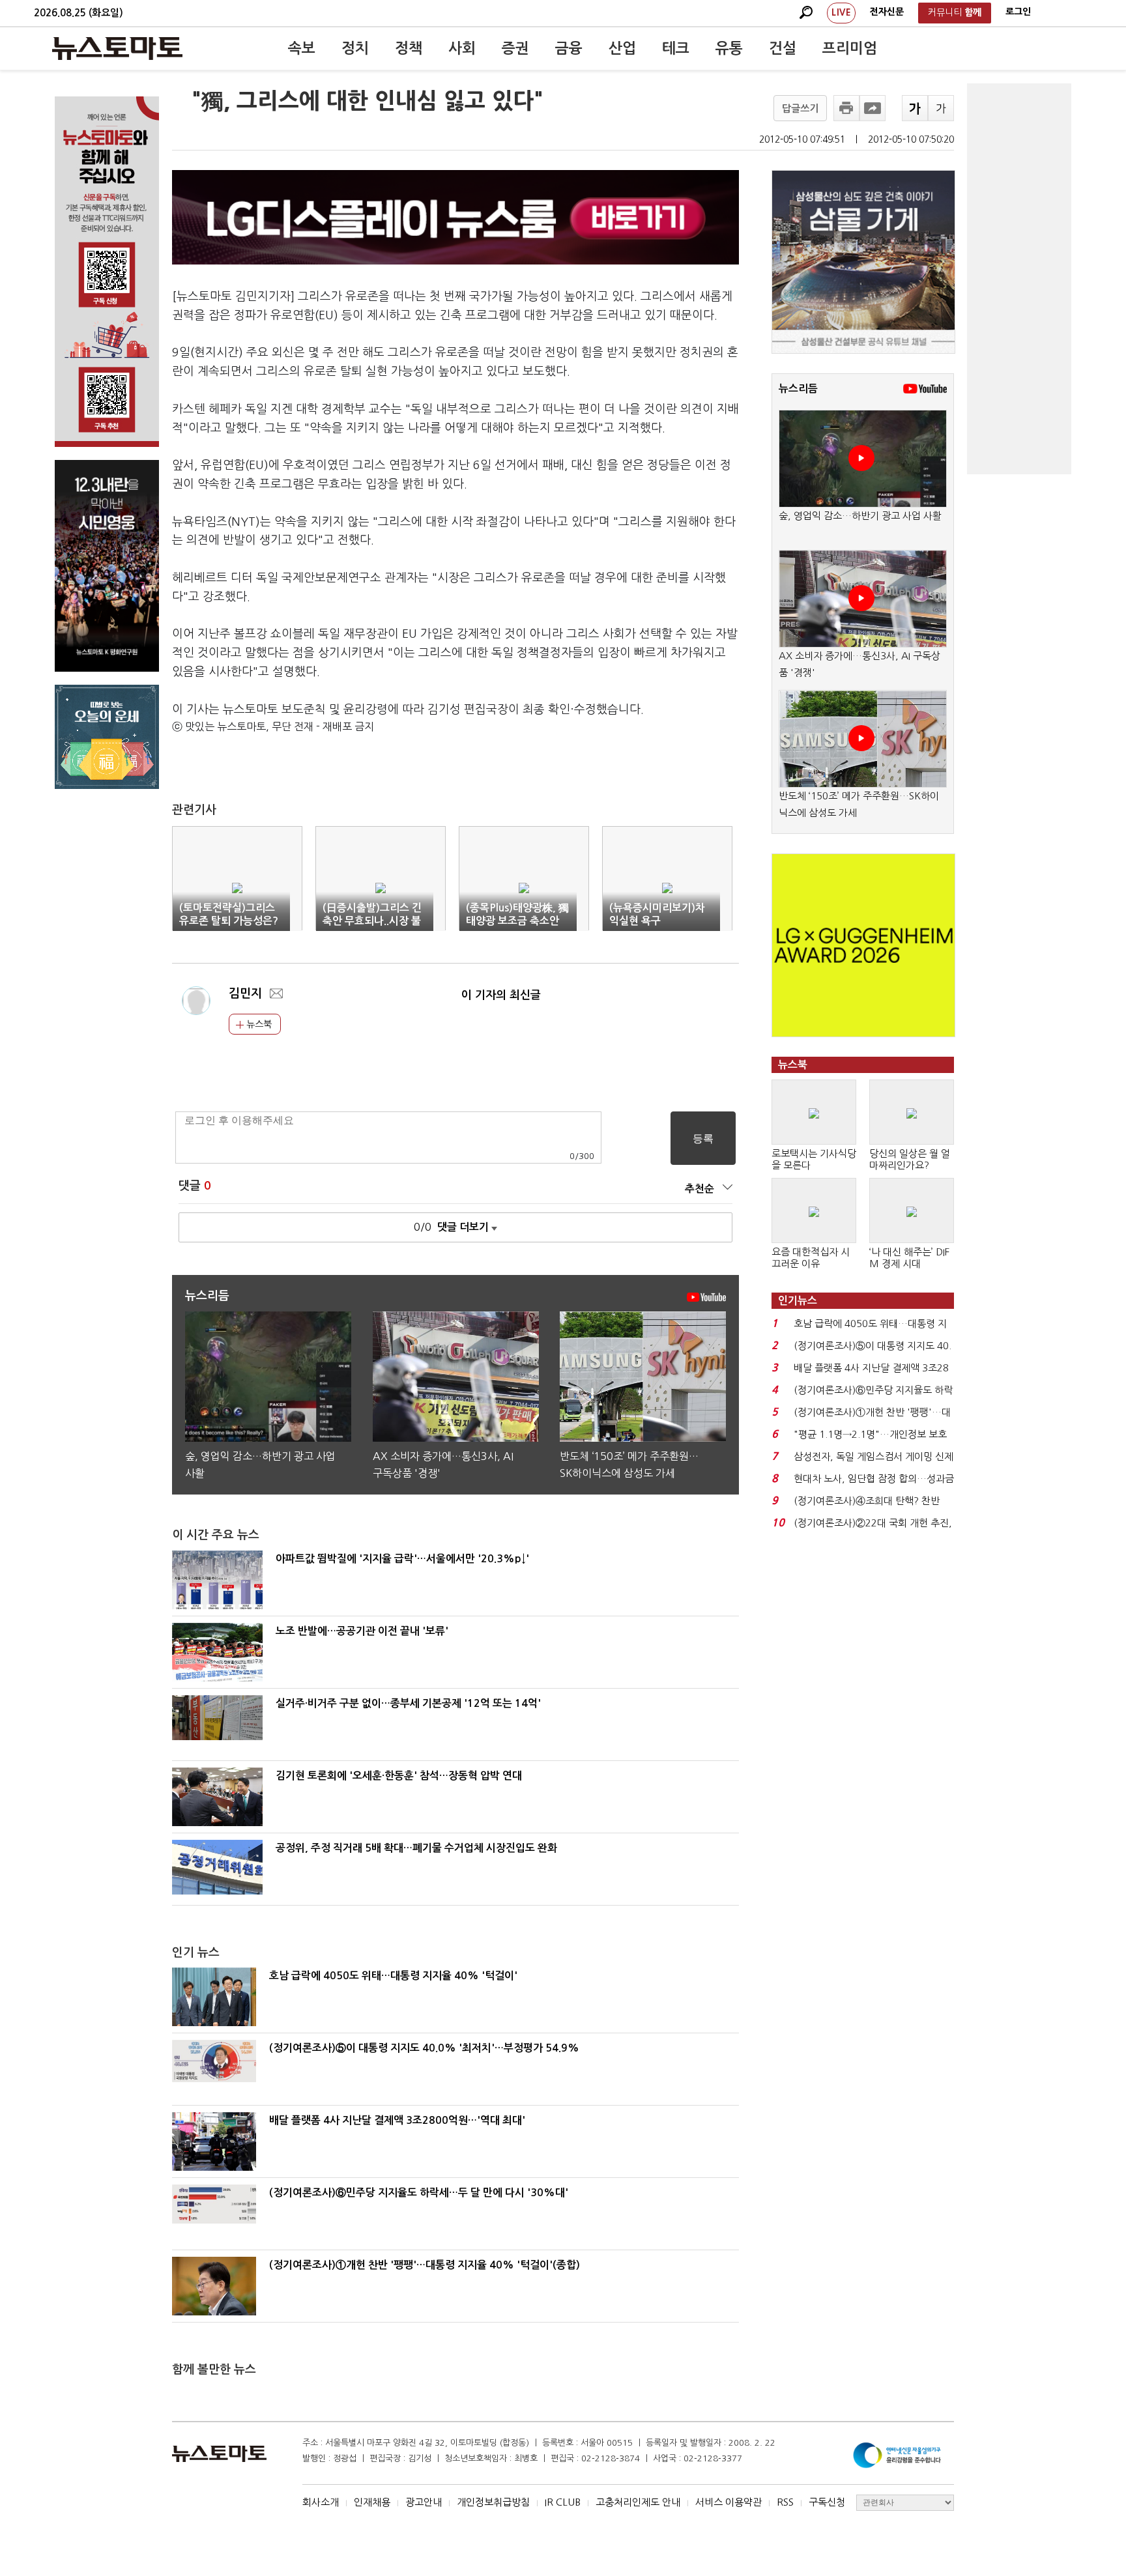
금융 (569, 48)
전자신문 (887, 12)
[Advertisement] (1019, 279)
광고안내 (424, 2502)
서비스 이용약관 (729, 2502)
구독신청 (827, 2502)
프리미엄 (850, 48)
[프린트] (846, 108)
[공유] (873, 108)
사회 (462, 48)
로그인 (1018, 12)
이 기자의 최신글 (501, 995)
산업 (622, 48)
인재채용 (372, 2502)
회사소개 (321, 2502)
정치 (355, 48)
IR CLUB (563, 2502)
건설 (783, 48)
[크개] (915, 108)
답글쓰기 (800, 108)
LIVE (841, 12)
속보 (302, 48)
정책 (409, 48)
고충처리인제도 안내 (638, 2502)
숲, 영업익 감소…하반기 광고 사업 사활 (860, 516)
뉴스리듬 (798, 389)
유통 (729, 48)
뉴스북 (258, 1024)
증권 (515, 48)
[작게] (941, 108)
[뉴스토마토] (117, 48)
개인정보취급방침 (493, 2502)
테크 (676, 48)
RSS (785, 2502)
